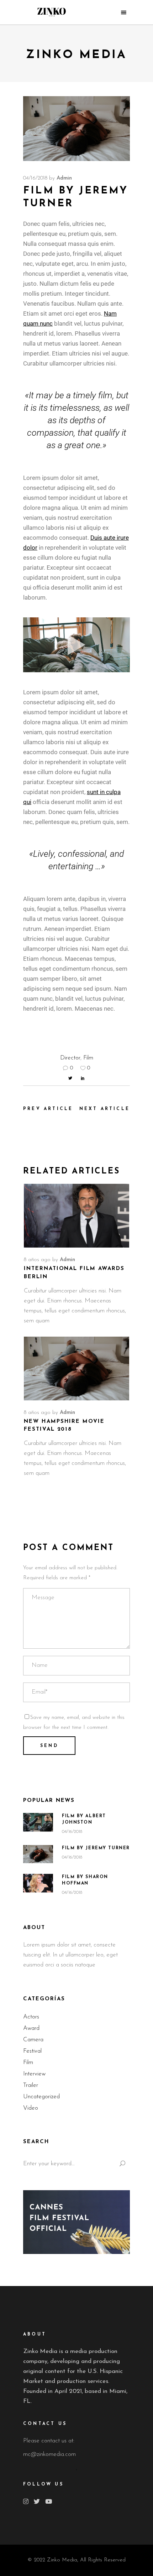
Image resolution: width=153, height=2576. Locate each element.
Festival (32, 2051)
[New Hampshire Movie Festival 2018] (76, 1369)
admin (64, 178)
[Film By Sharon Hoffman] (38, 1883)
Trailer (31, 2085)
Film (88, 1058)
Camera (33, 2040)
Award (31, 2028)
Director (70, 1058)
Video (31, 2108)
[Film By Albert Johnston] (38, 1822)
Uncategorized (41, 2097)
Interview (34, 2074)
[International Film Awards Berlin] (76, 1216)
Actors (31, 2017)
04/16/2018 (35, 178)
